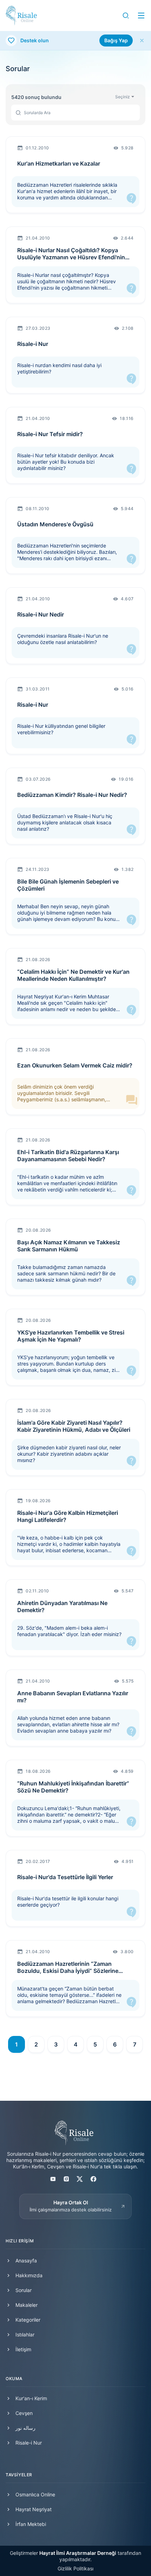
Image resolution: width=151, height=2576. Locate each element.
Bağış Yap (116, 40)
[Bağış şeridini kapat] (142, 41)
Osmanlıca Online (35, 2494)
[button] (126, 16)
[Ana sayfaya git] (21, 16)
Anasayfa (26, 2261)
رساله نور (25, 2428)
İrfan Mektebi (31, 2524)
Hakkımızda (29, 2275)
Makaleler (27, 2305)
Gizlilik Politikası (75, 2568)
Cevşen (24, 2413)
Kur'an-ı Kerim (31, 2398)
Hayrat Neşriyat (34, 2509)
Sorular (24, 2290)
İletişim (23, 2349)
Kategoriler (28, 2320)
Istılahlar (25, 2334)
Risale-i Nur (29, 2443)
